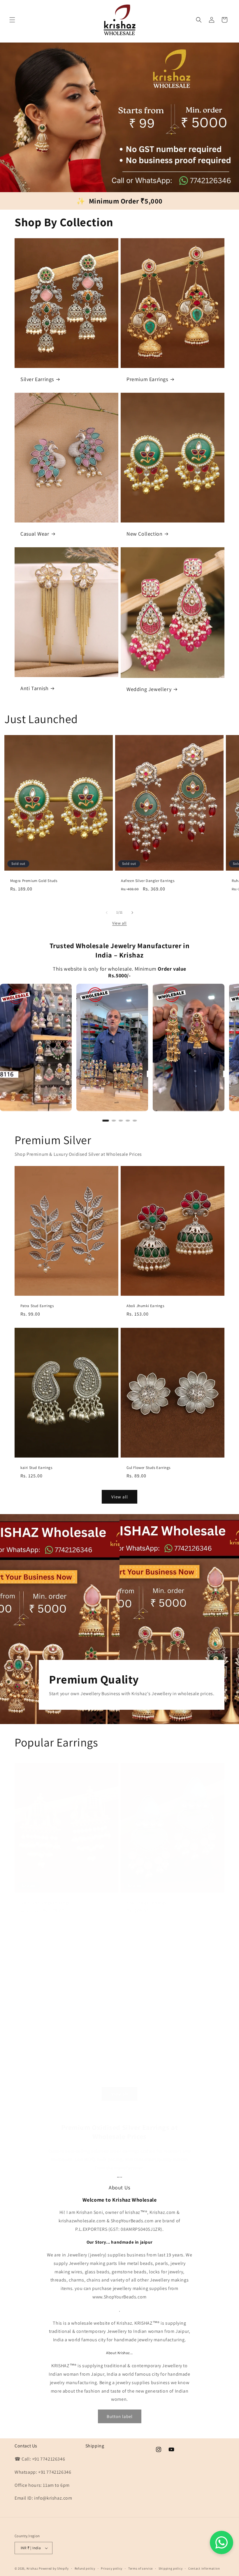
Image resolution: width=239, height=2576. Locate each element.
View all (119, 923)
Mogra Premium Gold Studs (34, 881)
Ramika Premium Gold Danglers (154, 2070)
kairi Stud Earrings (36, 1468)
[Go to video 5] (135, 1120)
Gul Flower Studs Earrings (149, 1468)
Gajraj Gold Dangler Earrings (45, 1903)
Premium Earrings (147, 379)
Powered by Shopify (54, 2568)
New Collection (144, 534)
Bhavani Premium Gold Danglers (48, 2070)
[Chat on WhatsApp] (222, 2542)
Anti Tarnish (34, 688)
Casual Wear (35, 534)
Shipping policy (171, 2568)
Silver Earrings (37, 379)
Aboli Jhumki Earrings (145, 1306)
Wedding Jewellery (149, 689)
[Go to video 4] (128, 1120)
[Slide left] (107, 913)
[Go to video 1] (106, 1120)
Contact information (204, 2568)
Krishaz (32, 2568)
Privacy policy (112, 2568)
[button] (12, 20)
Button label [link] (120, 2416)
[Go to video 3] (121, 1120)
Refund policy (85, 2568)
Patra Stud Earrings (37, 1306)
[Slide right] (132, 913)
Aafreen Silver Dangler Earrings (148, 881)
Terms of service (140, 2568)
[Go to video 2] (114, 1120)
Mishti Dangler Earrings (146, 1903)
